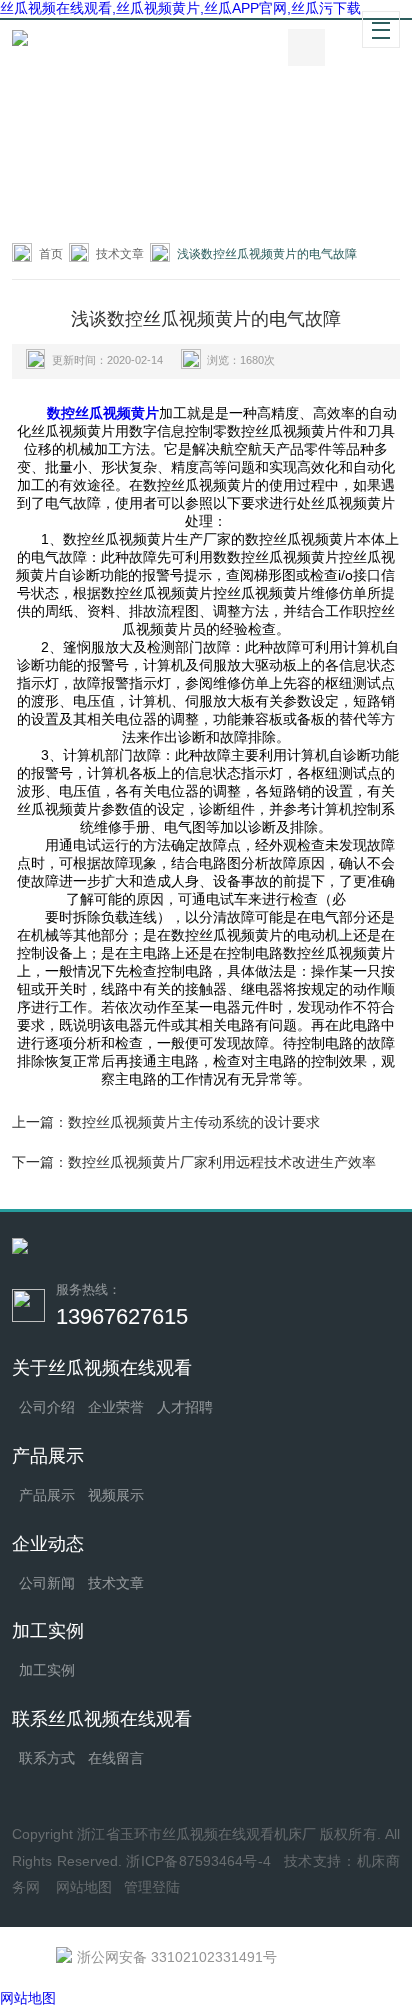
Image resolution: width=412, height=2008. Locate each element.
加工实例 (47, 1670)
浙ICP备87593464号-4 (198, 1861)
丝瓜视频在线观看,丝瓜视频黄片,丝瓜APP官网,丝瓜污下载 (180, 8)
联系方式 (47, 1758)
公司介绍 (47, 1407)
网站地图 (84, 1887)
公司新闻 (47, 1583)
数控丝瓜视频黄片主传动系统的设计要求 (194, 1122)
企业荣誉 (116, 1407)
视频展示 (116, 1495)
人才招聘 (185, 1407)
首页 (51, 254)
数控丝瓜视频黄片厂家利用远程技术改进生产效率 (222, 1162)
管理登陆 (152, 1887)
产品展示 (47, 1495)
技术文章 (120, 254)
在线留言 (116, 1758)
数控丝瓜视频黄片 (103, 413)
